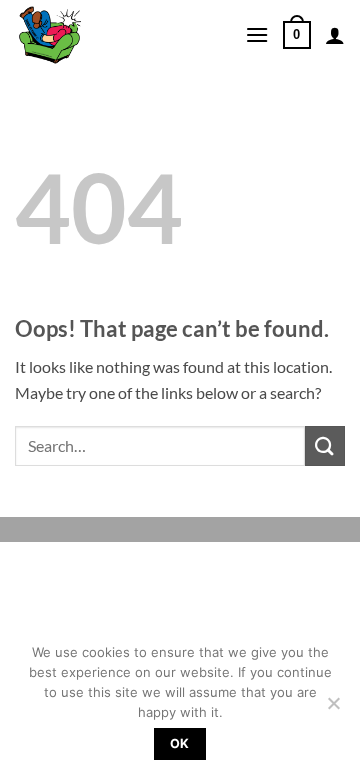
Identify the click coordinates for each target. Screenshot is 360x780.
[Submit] (325, 445)
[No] (333, 709)
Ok (180, 743)
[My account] (335, 35)
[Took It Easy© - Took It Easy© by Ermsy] (115, 35)
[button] (257, 34)
